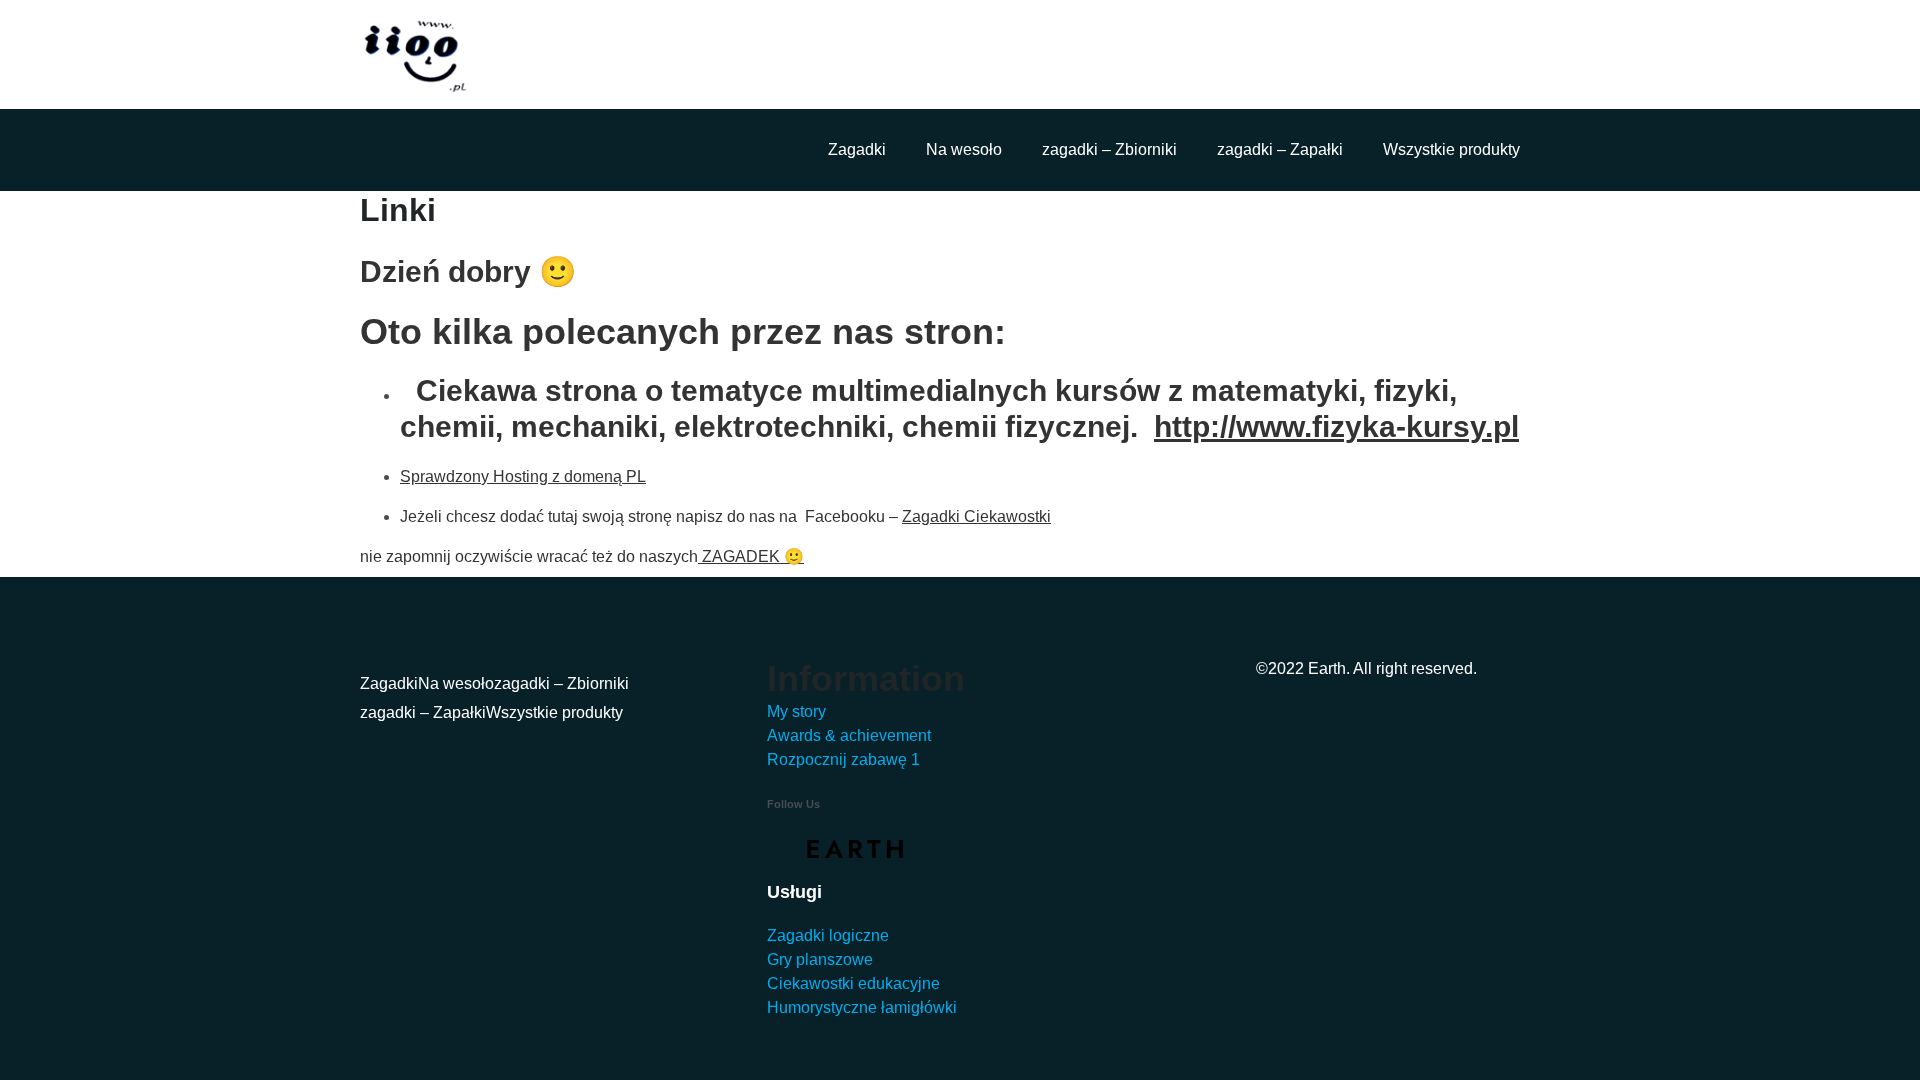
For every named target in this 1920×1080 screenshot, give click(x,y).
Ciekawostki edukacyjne (853, 983)
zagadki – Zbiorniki (1109, 149)
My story (796, 711)
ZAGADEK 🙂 (751, 556)
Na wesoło (964, 149)
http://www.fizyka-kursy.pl (1336, 426)
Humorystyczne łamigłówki (862, 1007)
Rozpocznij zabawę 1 (843, 759)
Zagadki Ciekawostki (976, 516)
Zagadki (857, 149)
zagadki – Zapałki (1280, 149)
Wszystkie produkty (1451, 149)
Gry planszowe (820, 959)
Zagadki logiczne (828, 935)
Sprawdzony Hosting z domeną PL (523, 476)
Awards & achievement (849, 735)
